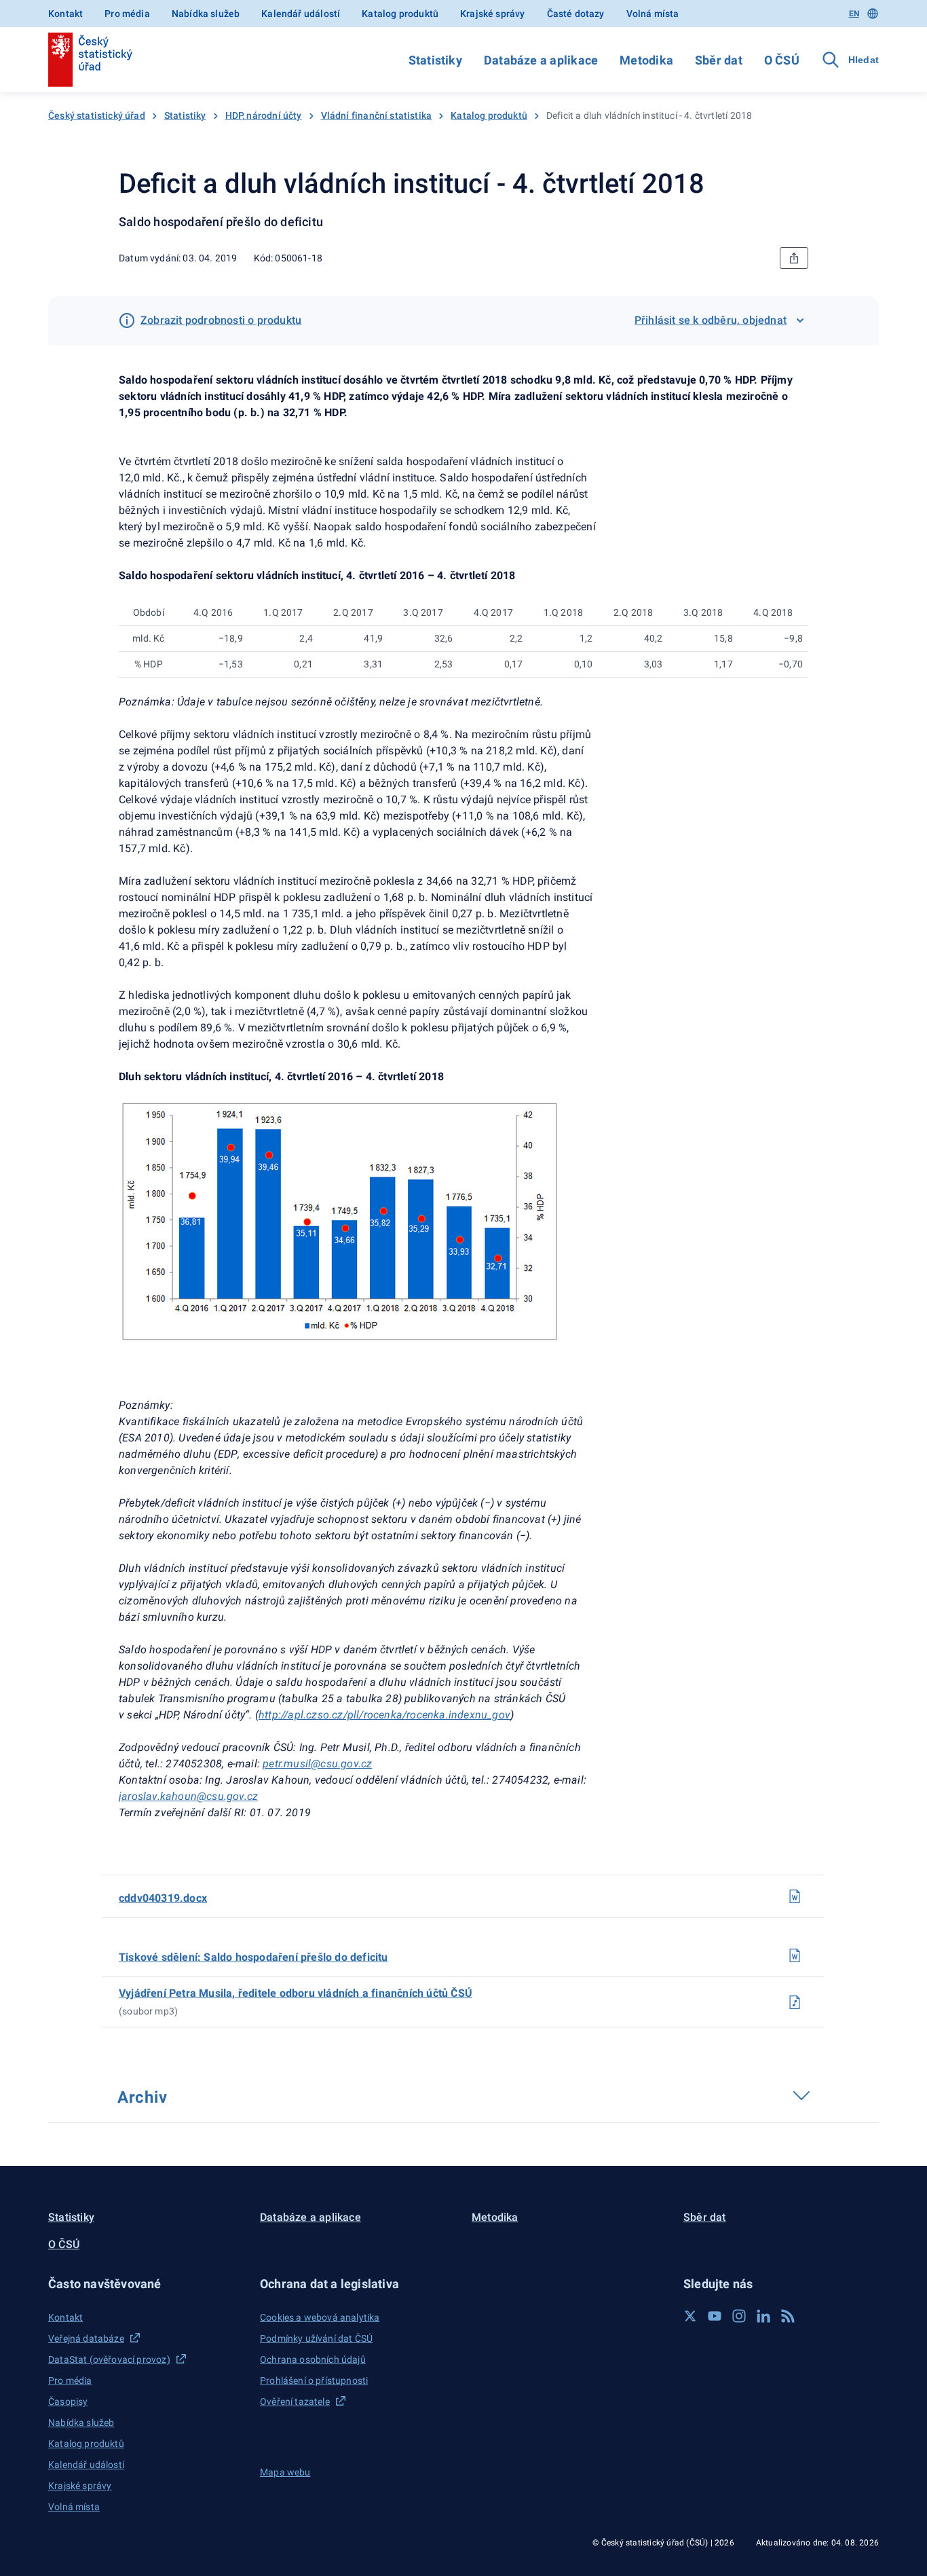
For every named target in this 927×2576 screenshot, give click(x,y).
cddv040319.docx (163, 1898)
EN (854, 14)
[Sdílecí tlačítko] (794, 258)
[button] (146, 2284)
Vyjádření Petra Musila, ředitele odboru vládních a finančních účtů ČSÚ (296, 1993)
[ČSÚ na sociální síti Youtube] (715, 2316)
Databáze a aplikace (541, 60)
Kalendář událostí (301, 14)
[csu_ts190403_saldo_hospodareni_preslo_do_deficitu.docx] (795, 1955)
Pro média (127, 14)
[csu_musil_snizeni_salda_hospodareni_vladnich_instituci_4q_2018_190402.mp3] (795, 2002)
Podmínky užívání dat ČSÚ (316, 2338)
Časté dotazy (576, 14)
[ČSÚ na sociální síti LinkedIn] (763, 2316)
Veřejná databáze (86, 2338)
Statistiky (435, 60)
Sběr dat (719, 60)
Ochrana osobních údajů (313, 2359)
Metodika (646, 60)
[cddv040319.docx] (795, 1896)
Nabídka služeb (206, 14)
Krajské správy (492, 14)
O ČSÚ (782, 60)
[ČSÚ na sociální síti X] (690, 2316)
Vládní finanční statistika (377, 115)
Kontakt (65, 14)
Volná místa (653, 14)
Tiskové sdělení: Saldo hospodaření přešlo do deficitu (253, 1957)
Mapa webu (285, 2472)
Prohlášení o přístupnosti (314, 2380)
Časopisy (68, 2402)
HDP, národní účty (264, 115)
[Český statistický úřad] (90, 60)
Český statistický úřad (97, 115)
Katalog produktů (400, 14)
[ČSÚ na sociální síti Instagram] (739, 2316)
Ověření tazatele (295, 2402)
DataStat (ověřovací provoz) (109, 2359)
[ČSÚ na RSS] (788, 2316)
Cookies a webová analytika (320, 2317)
